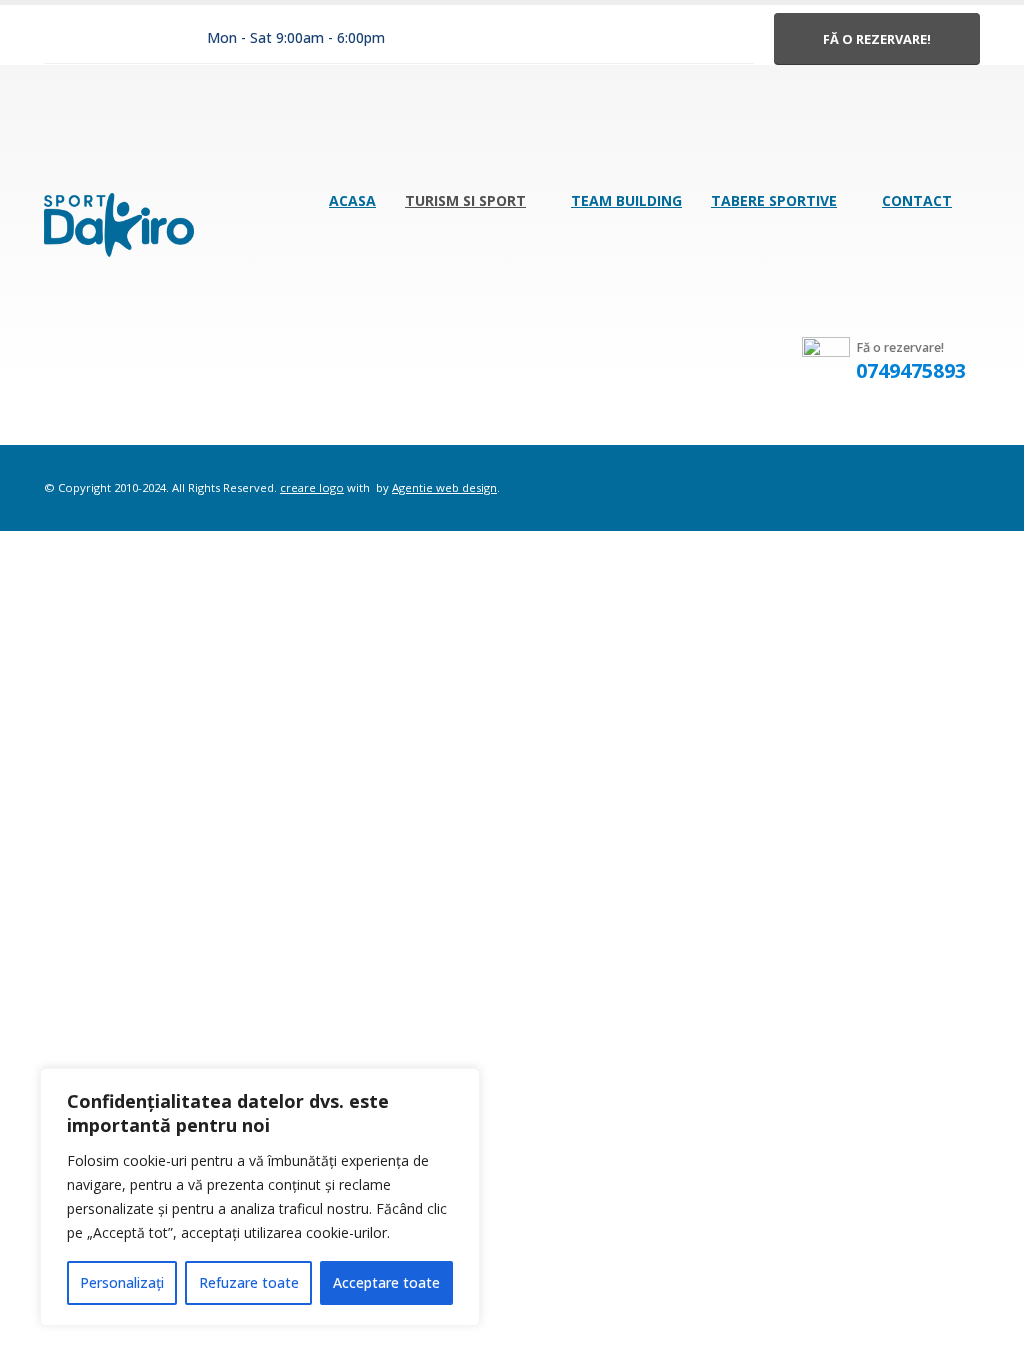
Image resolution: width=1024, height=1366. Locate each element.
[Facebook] (63, 39)
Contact (917, 200)
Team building (626, 200)
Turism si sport (465, 200)
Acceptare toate (386, 1282)
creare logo (312, 487)
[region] (260, 1197)
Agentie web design (444, 487)
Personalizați (122, 1282)
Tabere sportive (774, 200)
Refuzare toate (249, 1282)
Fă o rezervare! (877, 39)
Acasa (352, 200)
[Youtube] (149, 39)
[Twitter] (106, 39)
